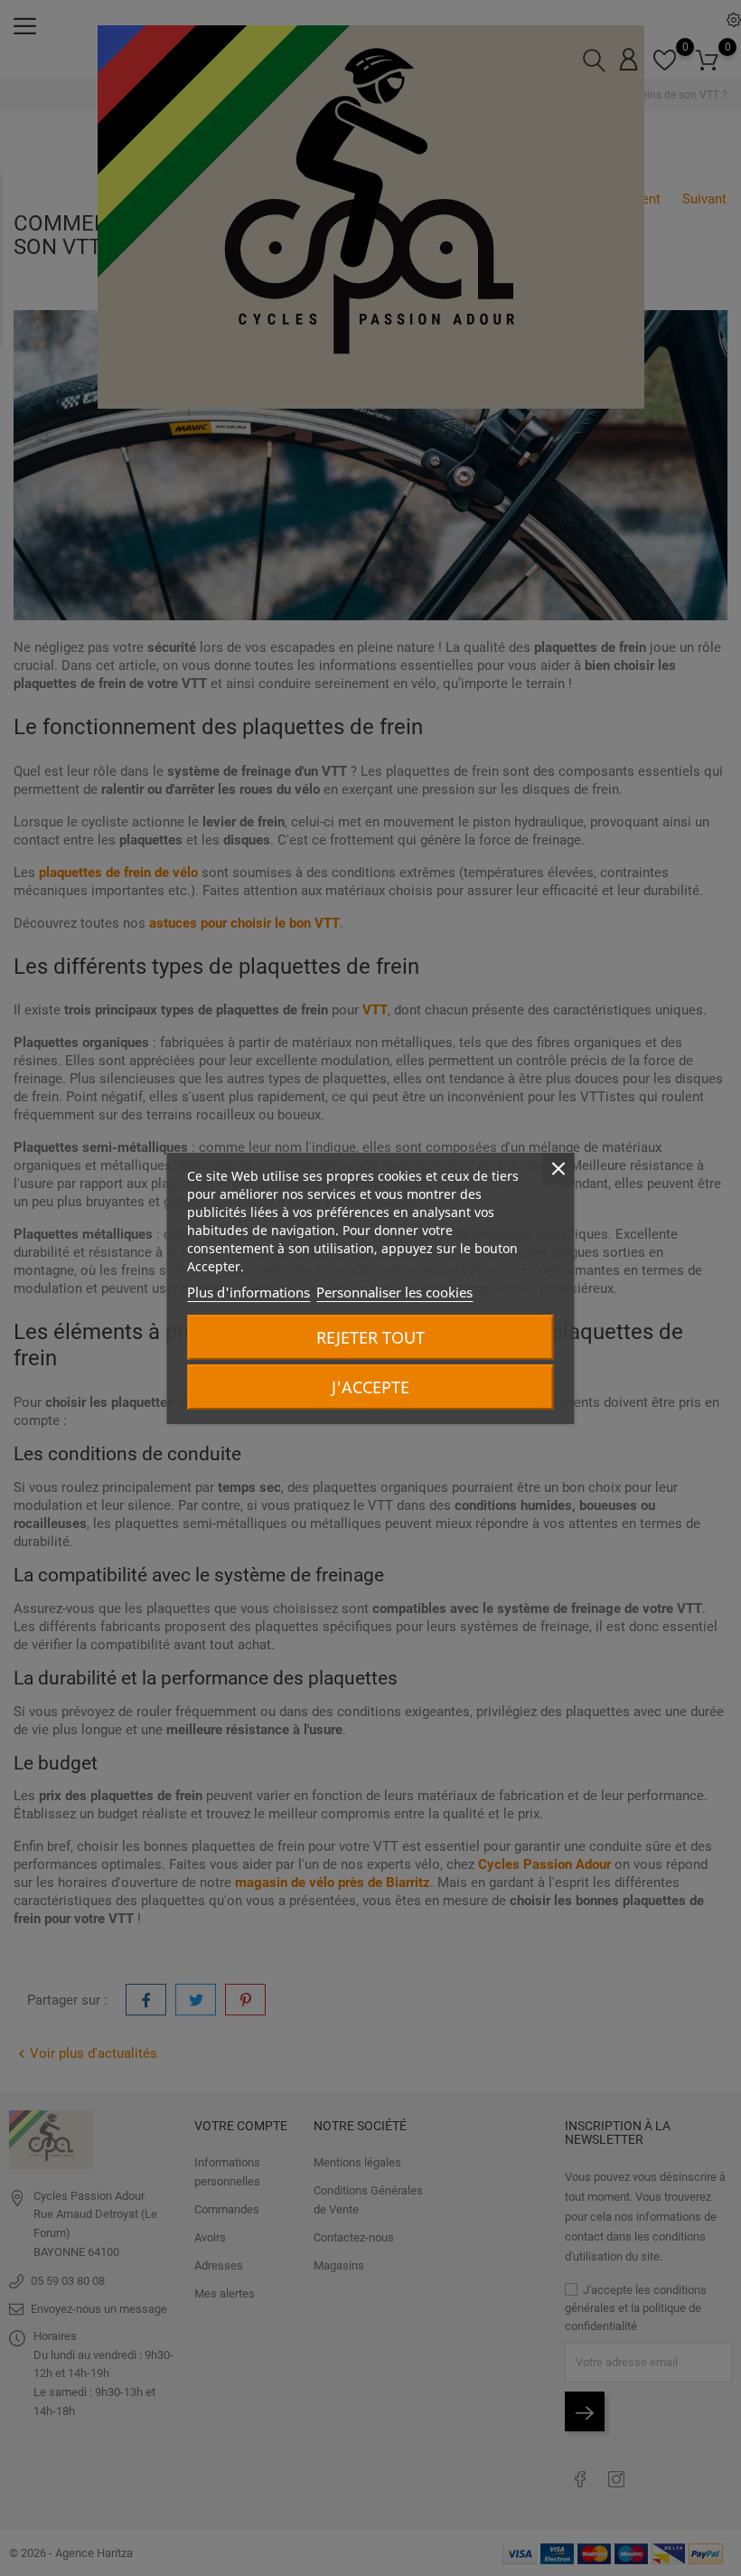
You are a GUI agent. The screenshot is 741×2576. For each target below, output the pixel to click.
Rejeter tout (370, 1337)
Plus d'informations (249, 1292)
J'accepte (370, 1387)
